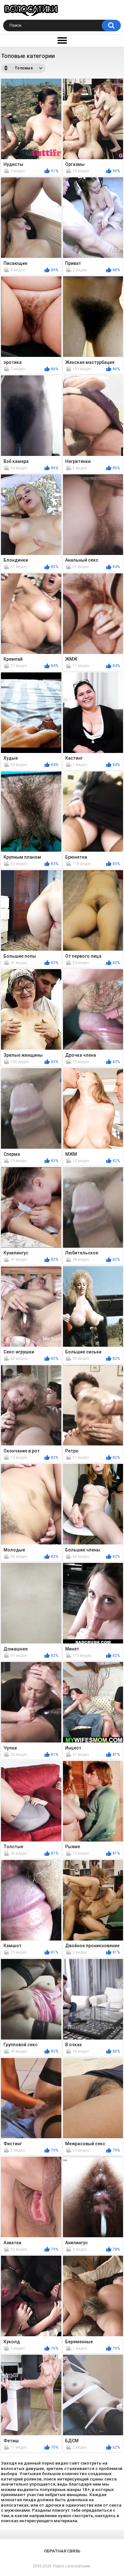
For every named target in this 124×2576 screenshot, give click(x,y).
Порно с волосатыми (72, 2566)
